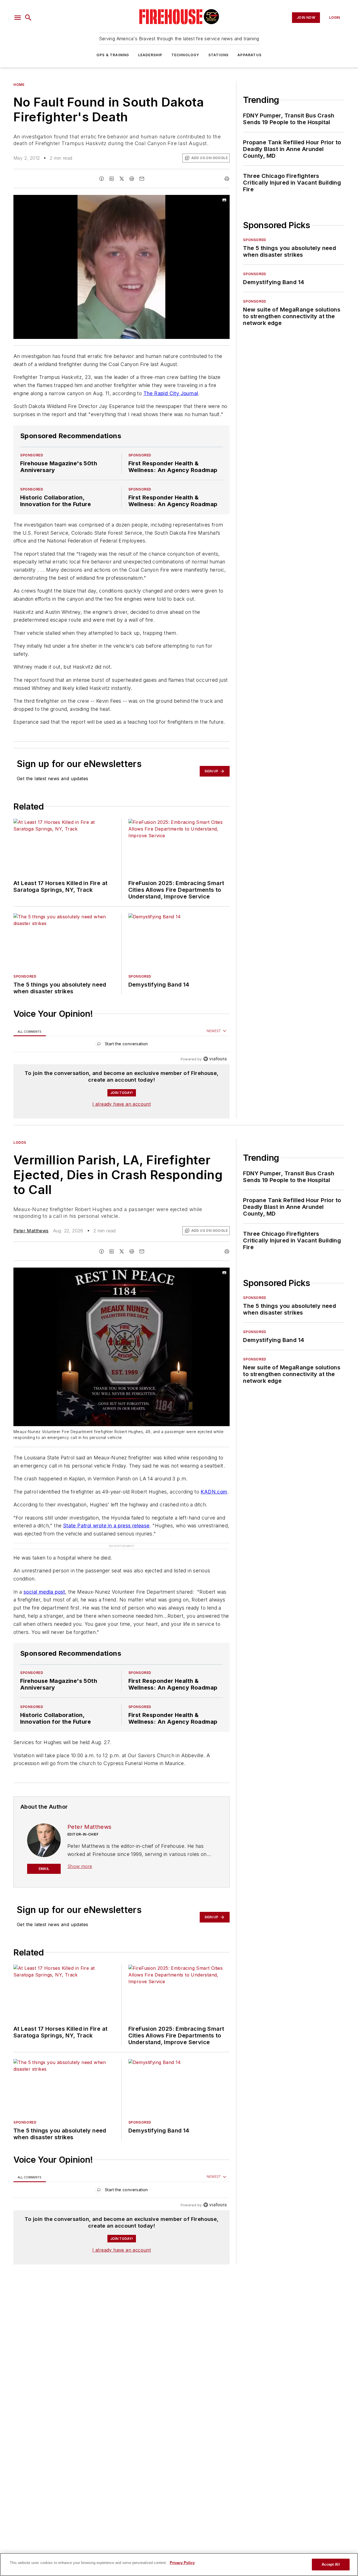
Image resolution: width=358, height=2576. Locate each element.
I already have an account (122, 1104)
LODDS (20, 1142)
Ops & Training (113, 55)
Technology (185, 55)
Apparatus (249, 55)
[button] (18, 18)
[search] (28, 18)
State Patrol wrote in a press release (106, 1526)
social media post (44, 1592)
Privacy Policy (182, 2563)
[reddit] (132, 179)
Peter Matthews (31, 1231)
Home (19, 85)
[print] (227, 179)
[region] (122, 1045)
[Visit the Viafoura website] (215, 1059)
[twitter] (122, 179)
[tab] (30, 1031)
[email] (142, 179)
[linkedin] (112, 179)
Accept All (331, 2564)
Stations (219, 55)
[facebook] (102, 179)
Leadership (150, 55)
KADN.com (214, 1492)
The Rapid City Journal (171, 393)
